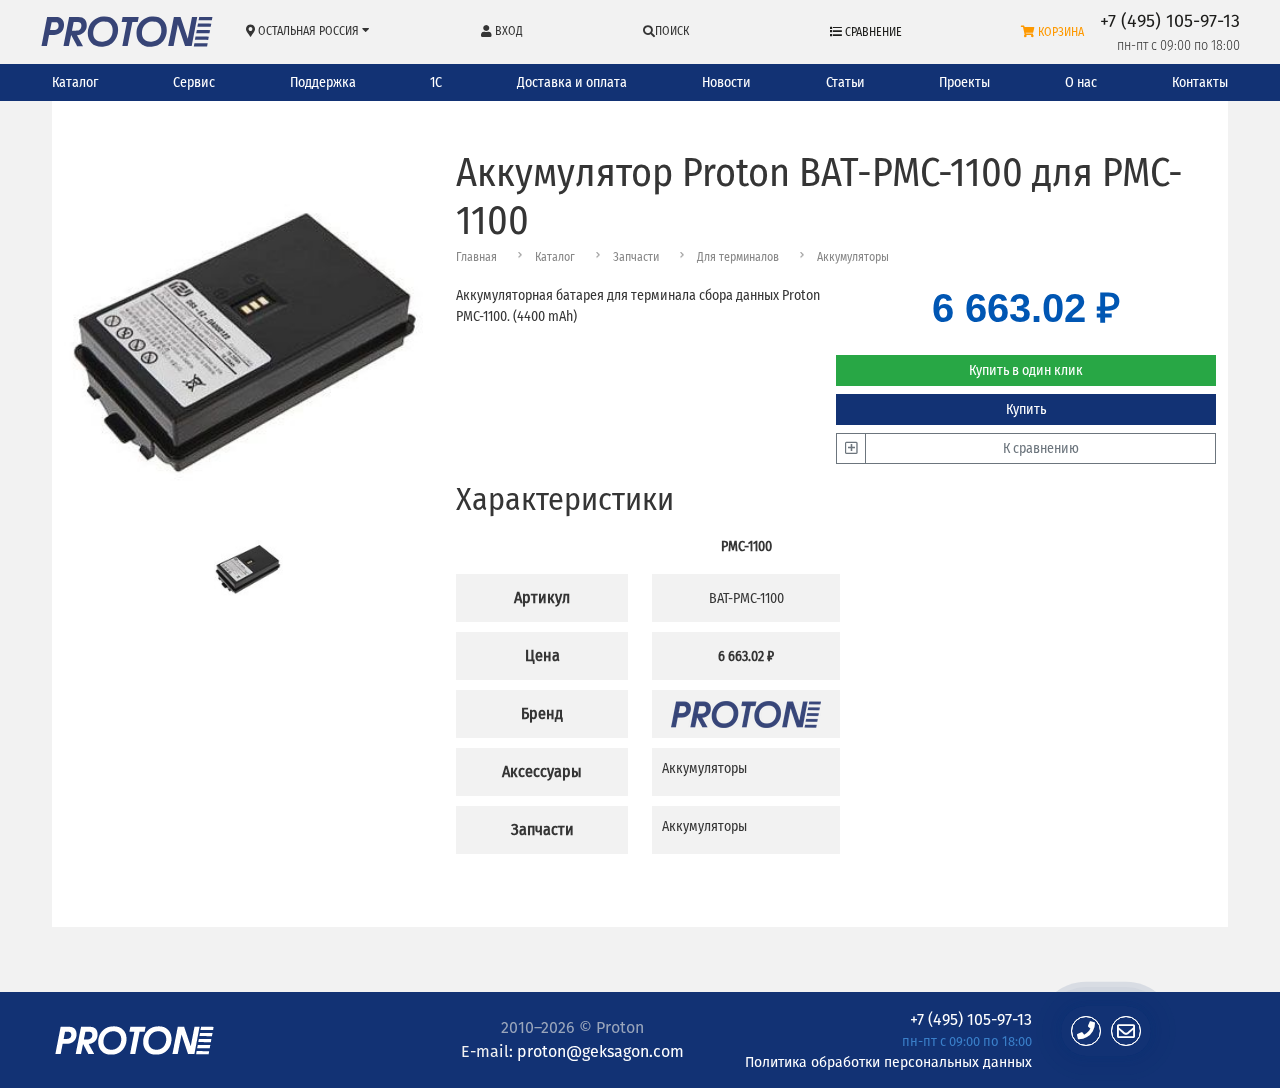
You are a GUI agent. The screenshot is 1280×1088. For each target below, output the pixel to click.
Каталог (75, 82)
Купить (1026, 409)
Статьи (845, 82)
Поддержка (323, 82)
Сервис (194, 82)
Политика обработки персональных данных (888, 1061)
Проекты (964, 82)
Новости (726, 82)
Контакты (1200, 82)
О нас (1081, 82)
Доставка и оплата (572, 82)
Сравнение (872, 32)
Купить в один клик (1026, 370)
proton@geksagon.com (600, 1051)
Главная (476, 257)
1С (436, 82)
